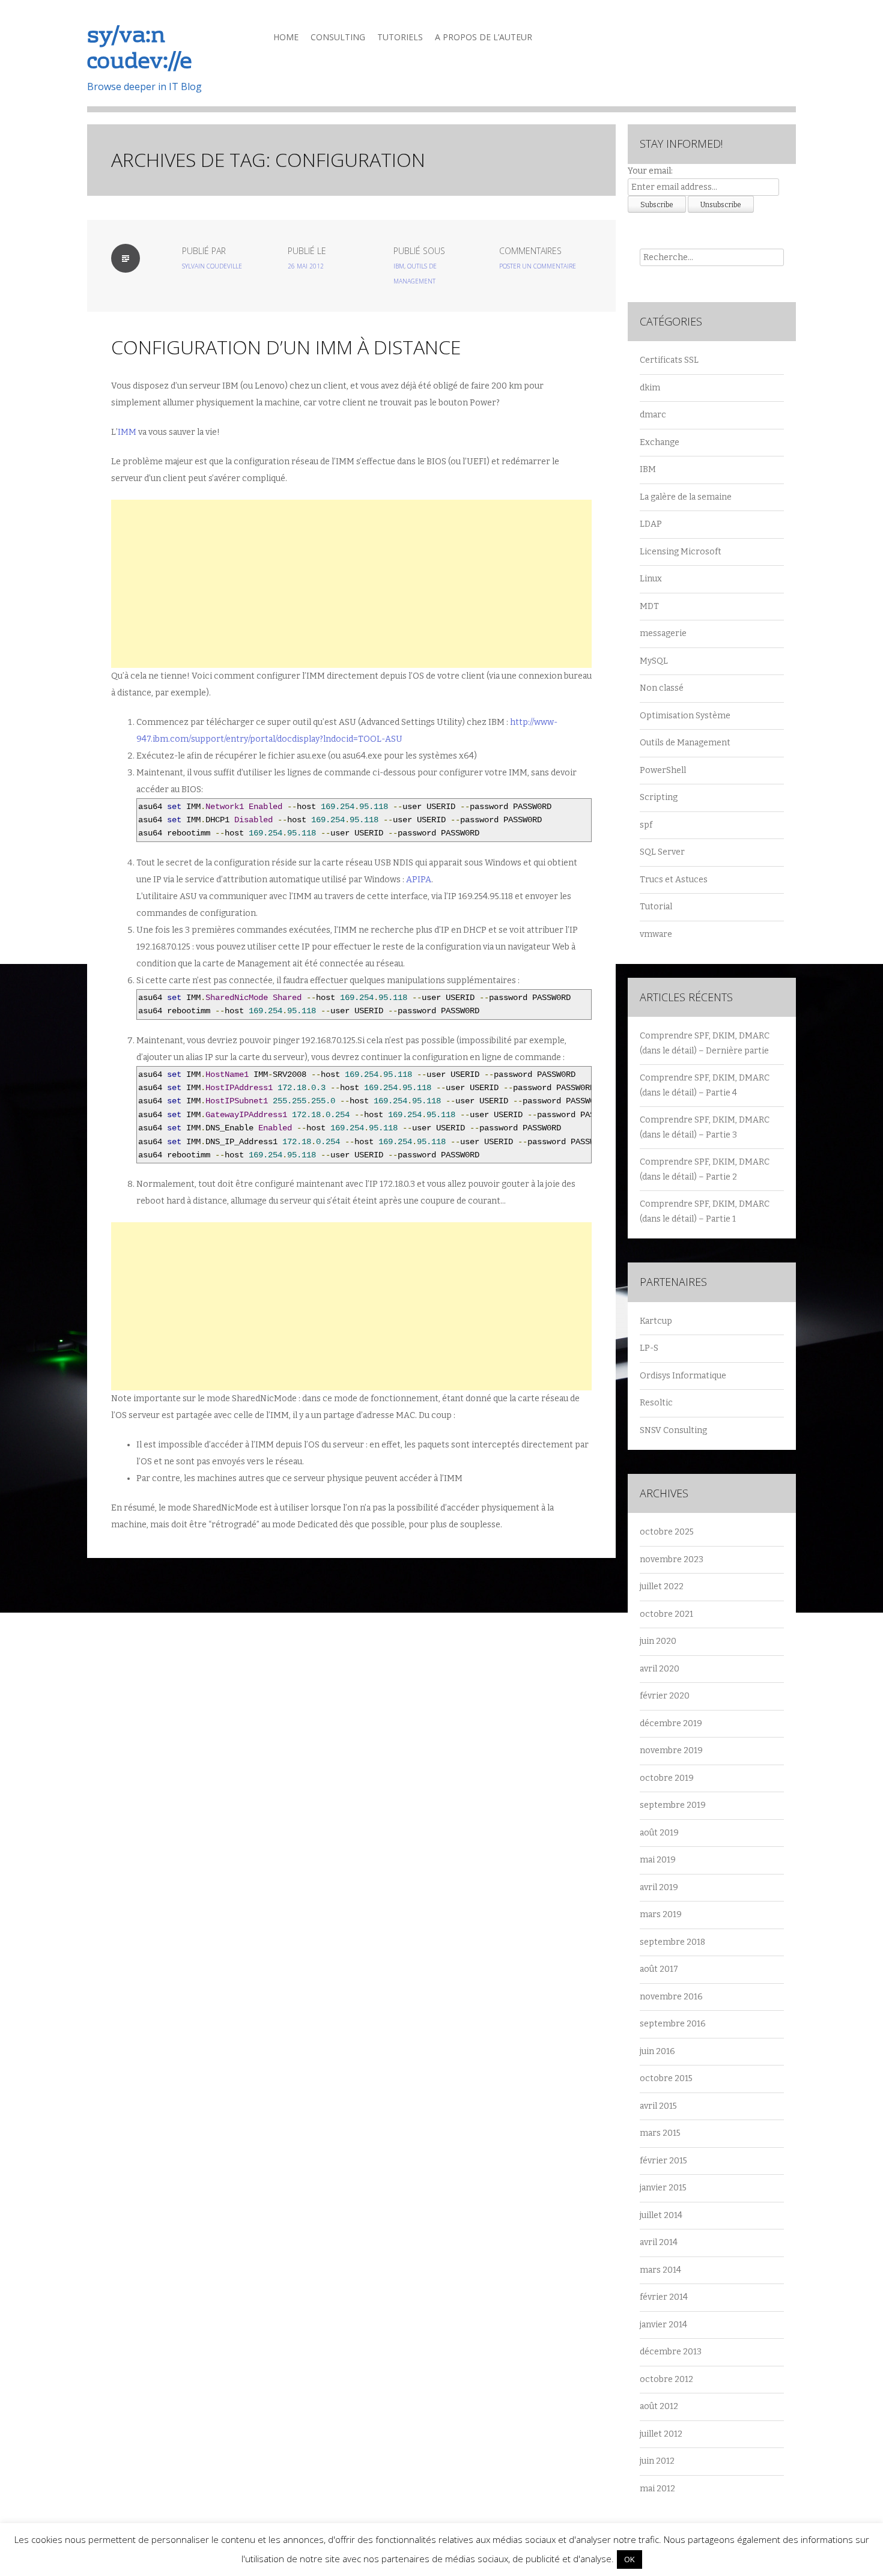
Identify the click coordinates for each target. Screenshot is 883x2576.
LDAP (651, 524)
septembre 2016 (673, 2024)
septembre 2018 (672, 1942)
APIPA (419, 880)
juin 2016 (657, 2051)
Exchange (660, 442)
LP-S (649, 1348)
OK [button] (630, 2559)
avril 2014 (659, 2242)
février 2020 (665, 1696)
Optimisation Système (685, 716)
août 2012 (659, 2406)
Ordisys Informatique (683, 1376)
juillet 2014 (661, 2215)
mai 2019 (658, 1860)
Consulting (338, 37)
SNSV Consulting (673, 1430)
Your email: (650, 171)
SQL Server (662, 852)
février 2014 (664, 2297)
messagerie (663, 633)
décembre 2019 (671, 1723)
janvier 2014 (663, 2325)
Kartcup (656, 1321)
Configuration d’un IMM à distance (286, 347)
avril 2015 (658, 2106)
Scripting (659, 797)
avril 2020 (660, 1669)
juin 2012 (657, 2461)
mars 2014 (660, 2270)
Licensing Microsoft (681, 552)
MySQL (654, 661)
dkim (650, 388)
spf (646, 825)
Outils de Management (685, 743)
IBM (399, 266)
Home (286, 37)
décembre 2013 (671, 2352)
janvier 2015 (663, 2188)
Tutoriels (400, 37)
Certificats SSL (669, 360)
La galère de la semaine (686, 497)
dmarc (653, 415)
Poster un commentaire (538, 266)
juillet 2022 (662, 1587)
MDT (649, 606)
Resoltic (656, 1403)
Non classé (662, 688)
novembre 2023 (672, 1559)
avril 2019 (659, 1887)
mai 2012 (657, 2489)
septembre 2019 (673, 1805)
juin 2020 (658, 1641)
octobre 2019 (667, 1778)
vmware (656, 934)
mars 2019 (661, 1914)
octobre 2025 (667, 1532)
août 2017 (659, 1969)
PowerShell (663, 770)
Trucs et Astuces (674, 880)
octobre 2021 (666, 1614)
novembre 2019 (671, 1750)
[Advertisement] (351, 584)
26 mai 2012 (306, 266)
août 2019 (659, 1833)
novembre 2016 (671, 1997)
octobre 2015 (666, 2078)
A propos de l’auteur (484, 37)
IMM (127, 432)
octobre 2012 (666, 2379)
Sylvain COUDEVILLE (212, 266)
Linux (651, 579)
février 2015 (663, 2161)
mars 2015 (660, 2133)
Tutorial (656, 907)
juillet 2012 (661, 2434)
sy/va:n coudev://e (139, 50)
